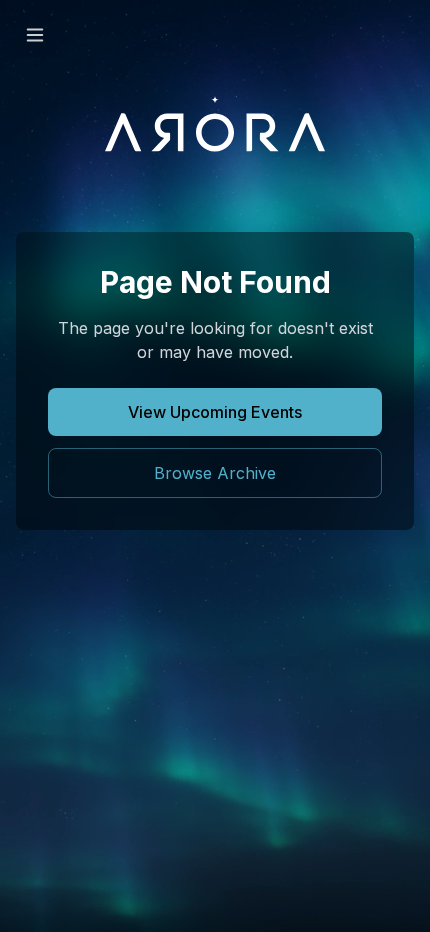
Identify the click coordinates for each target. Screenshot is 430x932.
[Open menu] (35, 35)
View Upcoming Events (215, 412)
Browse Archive (215, 473)
